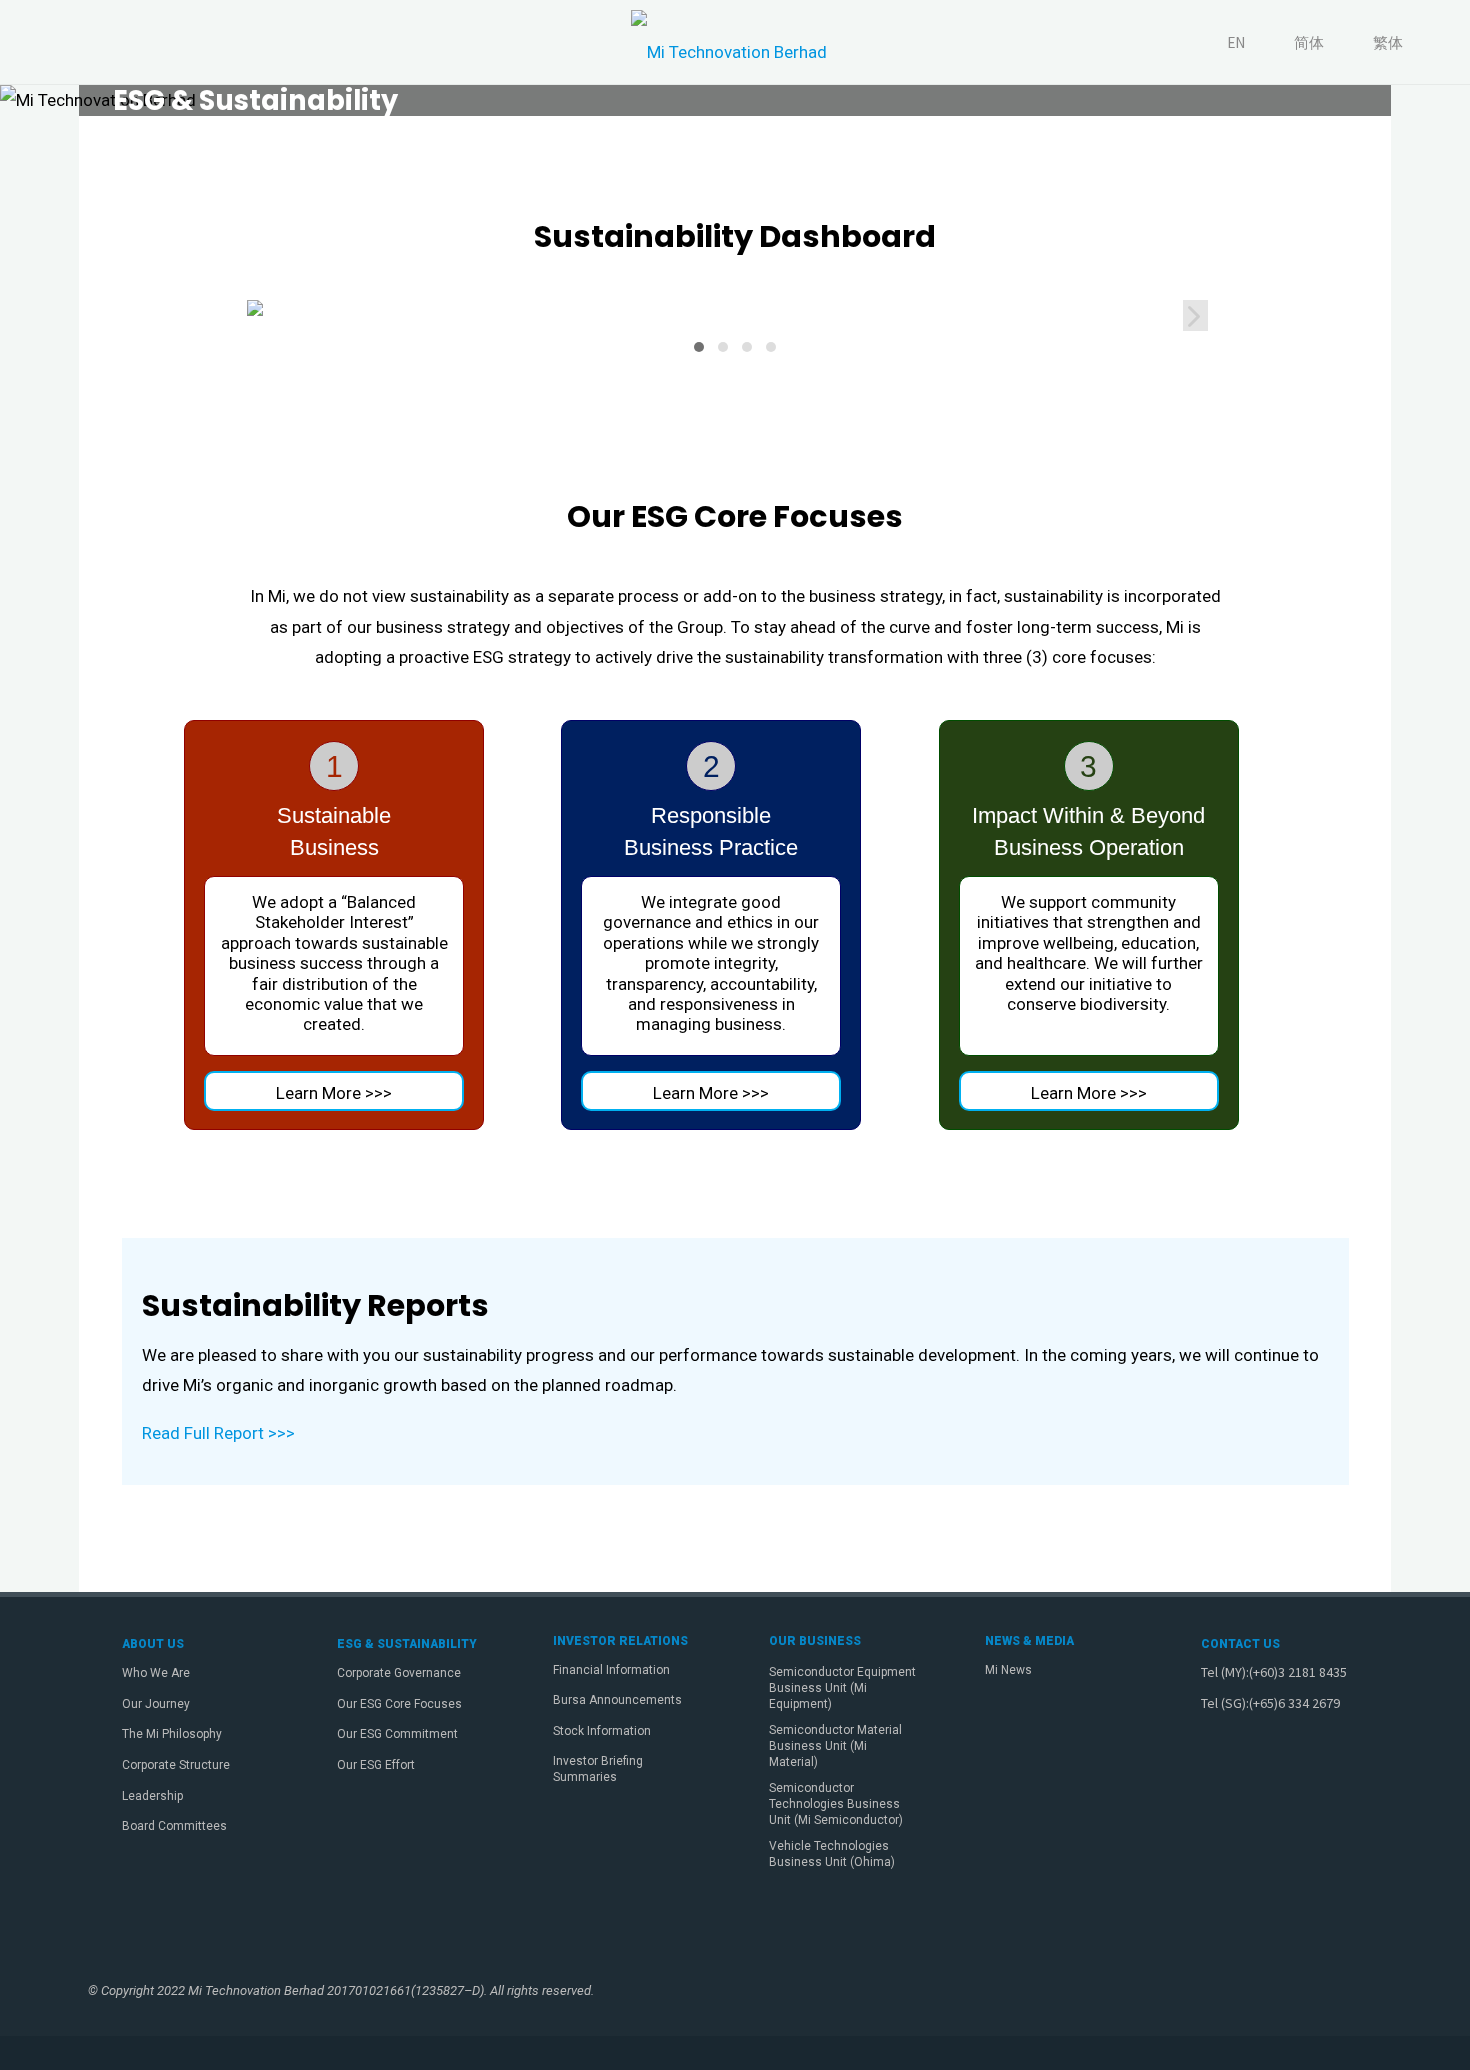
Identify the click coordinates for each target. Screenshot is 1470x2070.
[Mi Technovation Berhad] (729, 42)
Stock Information (602, 1731)
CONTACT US (1240, 1644)
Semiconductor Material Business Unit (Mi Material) (835, 1746)
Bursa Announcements (617, 1700)
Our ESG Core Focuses (399, 1704)
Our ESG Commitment (397, 1734)
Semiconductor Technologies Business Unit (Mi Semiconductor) (836, 1804)
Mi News (1008, 1670)
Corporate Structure (176, 1765)
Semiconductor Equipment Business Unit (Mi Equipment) (842, 1688)
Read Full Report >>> (218, 1433)
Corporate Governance (399, 1673)
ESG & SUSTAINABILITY (407, 1644)
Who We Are (156, 1673)
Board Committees (174, 1826)
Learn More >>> (334, 1093)
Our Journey (156, 1704)
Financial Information (611, 1670)
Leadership (152, 1796)
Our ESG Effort (376, 1765)
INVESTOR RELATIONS (620, 1641)
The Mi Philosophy (172, 1734)
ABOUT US (153, 1644)
